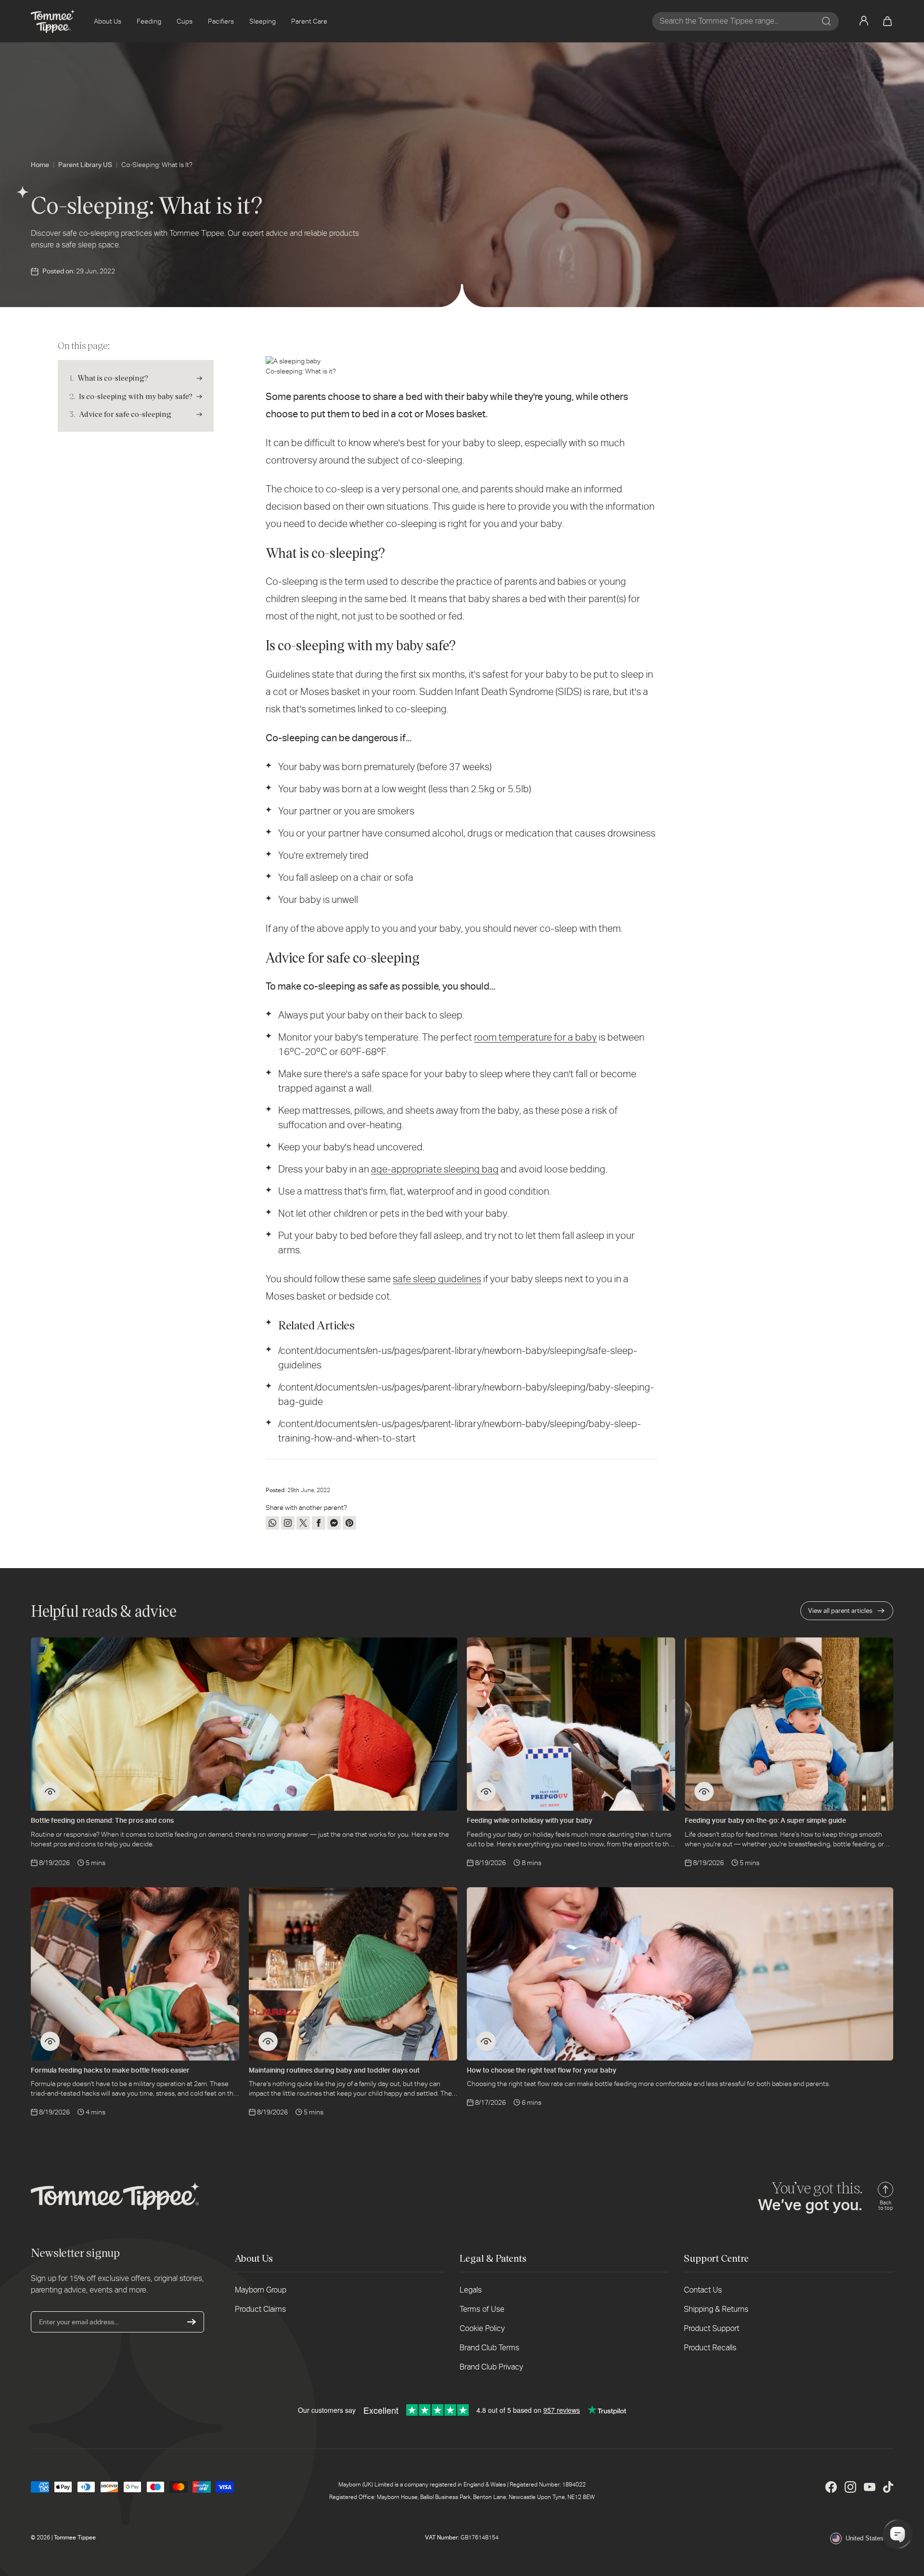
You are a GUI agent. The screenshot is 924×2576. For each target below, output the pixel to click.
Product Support (712, 2328)
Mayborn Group (261, 2290)
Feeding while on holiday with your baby (530, 1820)
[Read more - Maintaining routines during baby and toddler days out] (268, 2041)
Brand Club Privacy (491, 2367)
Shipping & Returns (716, 2309)
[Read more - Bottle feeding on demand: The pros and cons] (50, 1791)
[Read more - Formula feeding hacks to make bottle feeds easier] (50, 2041)
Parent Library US (85, 165)
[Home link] (53, 21)
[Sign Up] (192, 2322)
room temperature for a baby (535, 1037)
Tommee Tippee (75, 2537)
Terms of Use (482, 2309)
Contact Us (703, 2290)
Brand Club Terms (489, 2348)
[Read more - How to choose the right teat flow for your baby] (486, 2041)
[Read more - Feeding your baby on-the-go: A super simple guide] (704, 1791)
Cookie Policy (482, 2328)
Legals (471, 2290)
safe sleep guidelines (437, 1279)
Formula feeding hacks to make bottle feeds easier (110, 2070)
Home (40, 165)
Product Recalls (710, 2348)
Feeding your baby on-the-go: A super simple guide (765, 1820)
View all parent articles (840, 1611)
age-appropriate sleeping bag (435, 1169)
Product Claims (260, 2309)
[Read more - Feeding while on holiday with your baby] (486, 1791)
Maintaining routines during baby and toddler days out (334, 2070)
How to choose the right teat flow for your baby (542, 2070)
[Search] (826, 21)
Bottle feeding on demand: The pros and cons (102, 1820)
